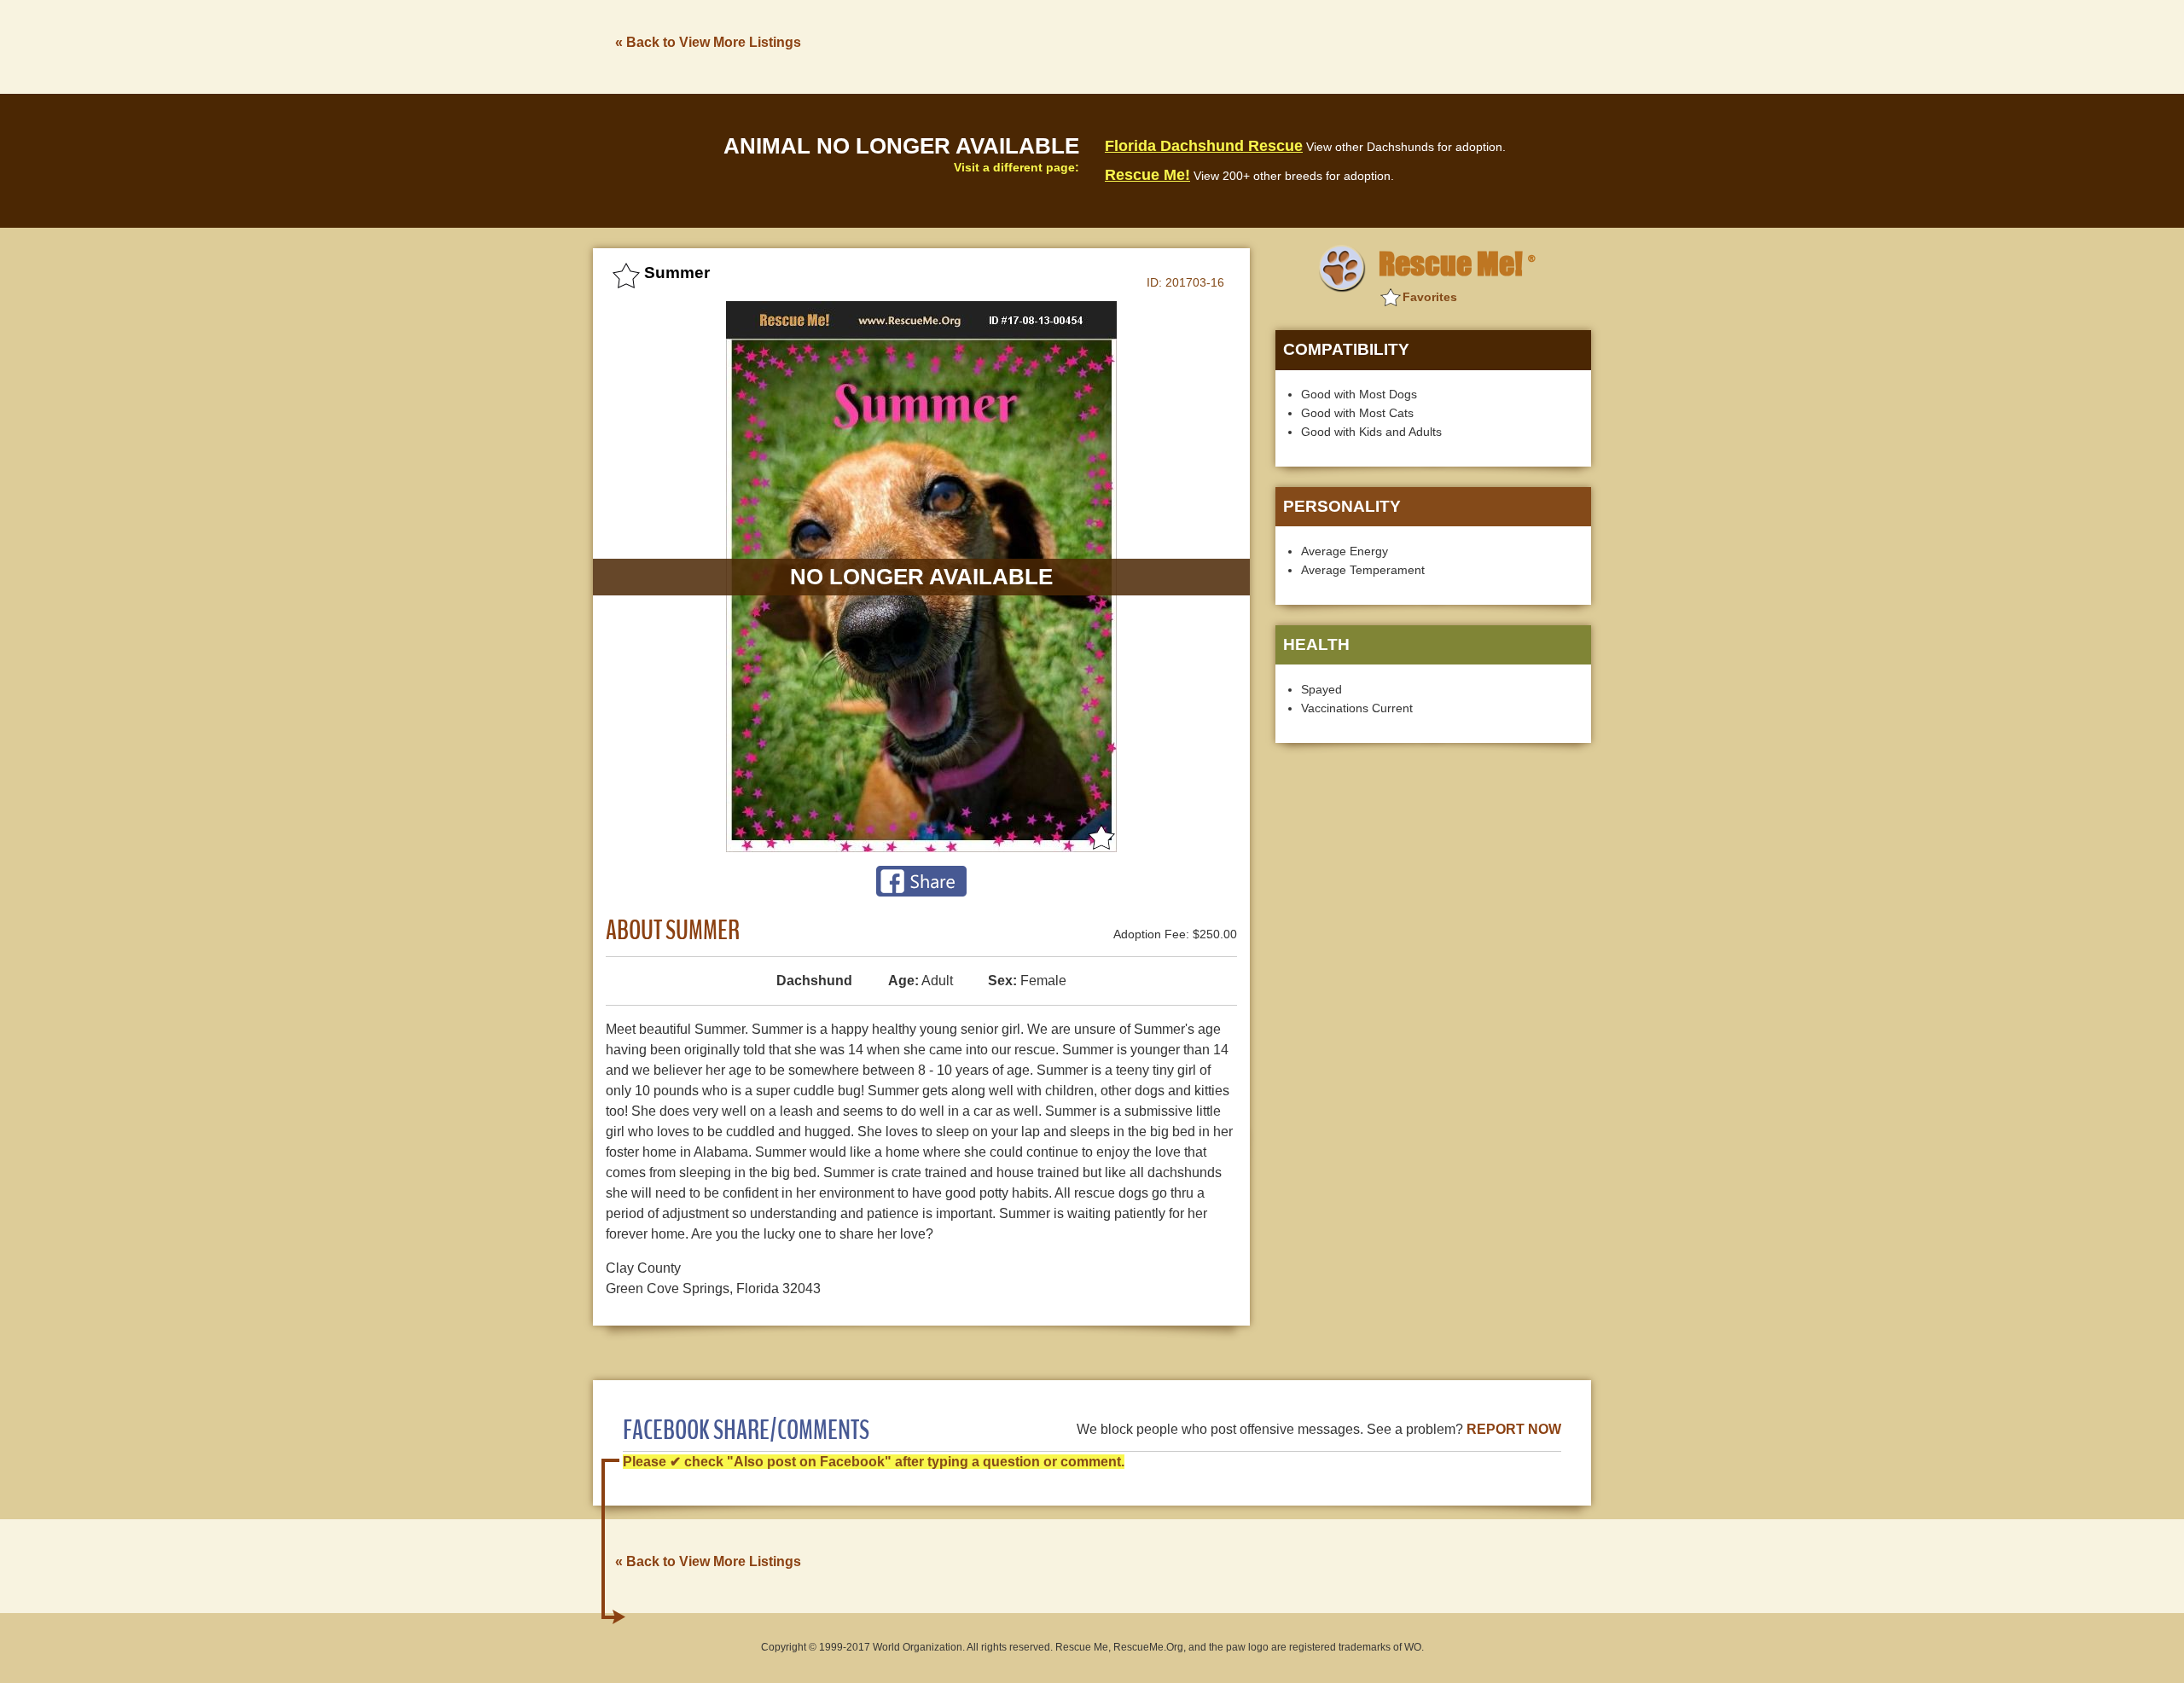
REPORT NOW (1514, 1429)
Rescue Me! (1147, 175)
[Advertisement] (1281, 45)
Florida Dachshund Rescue (1204, 146)
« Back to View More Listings (708, 42)
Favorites (1430, 297)
